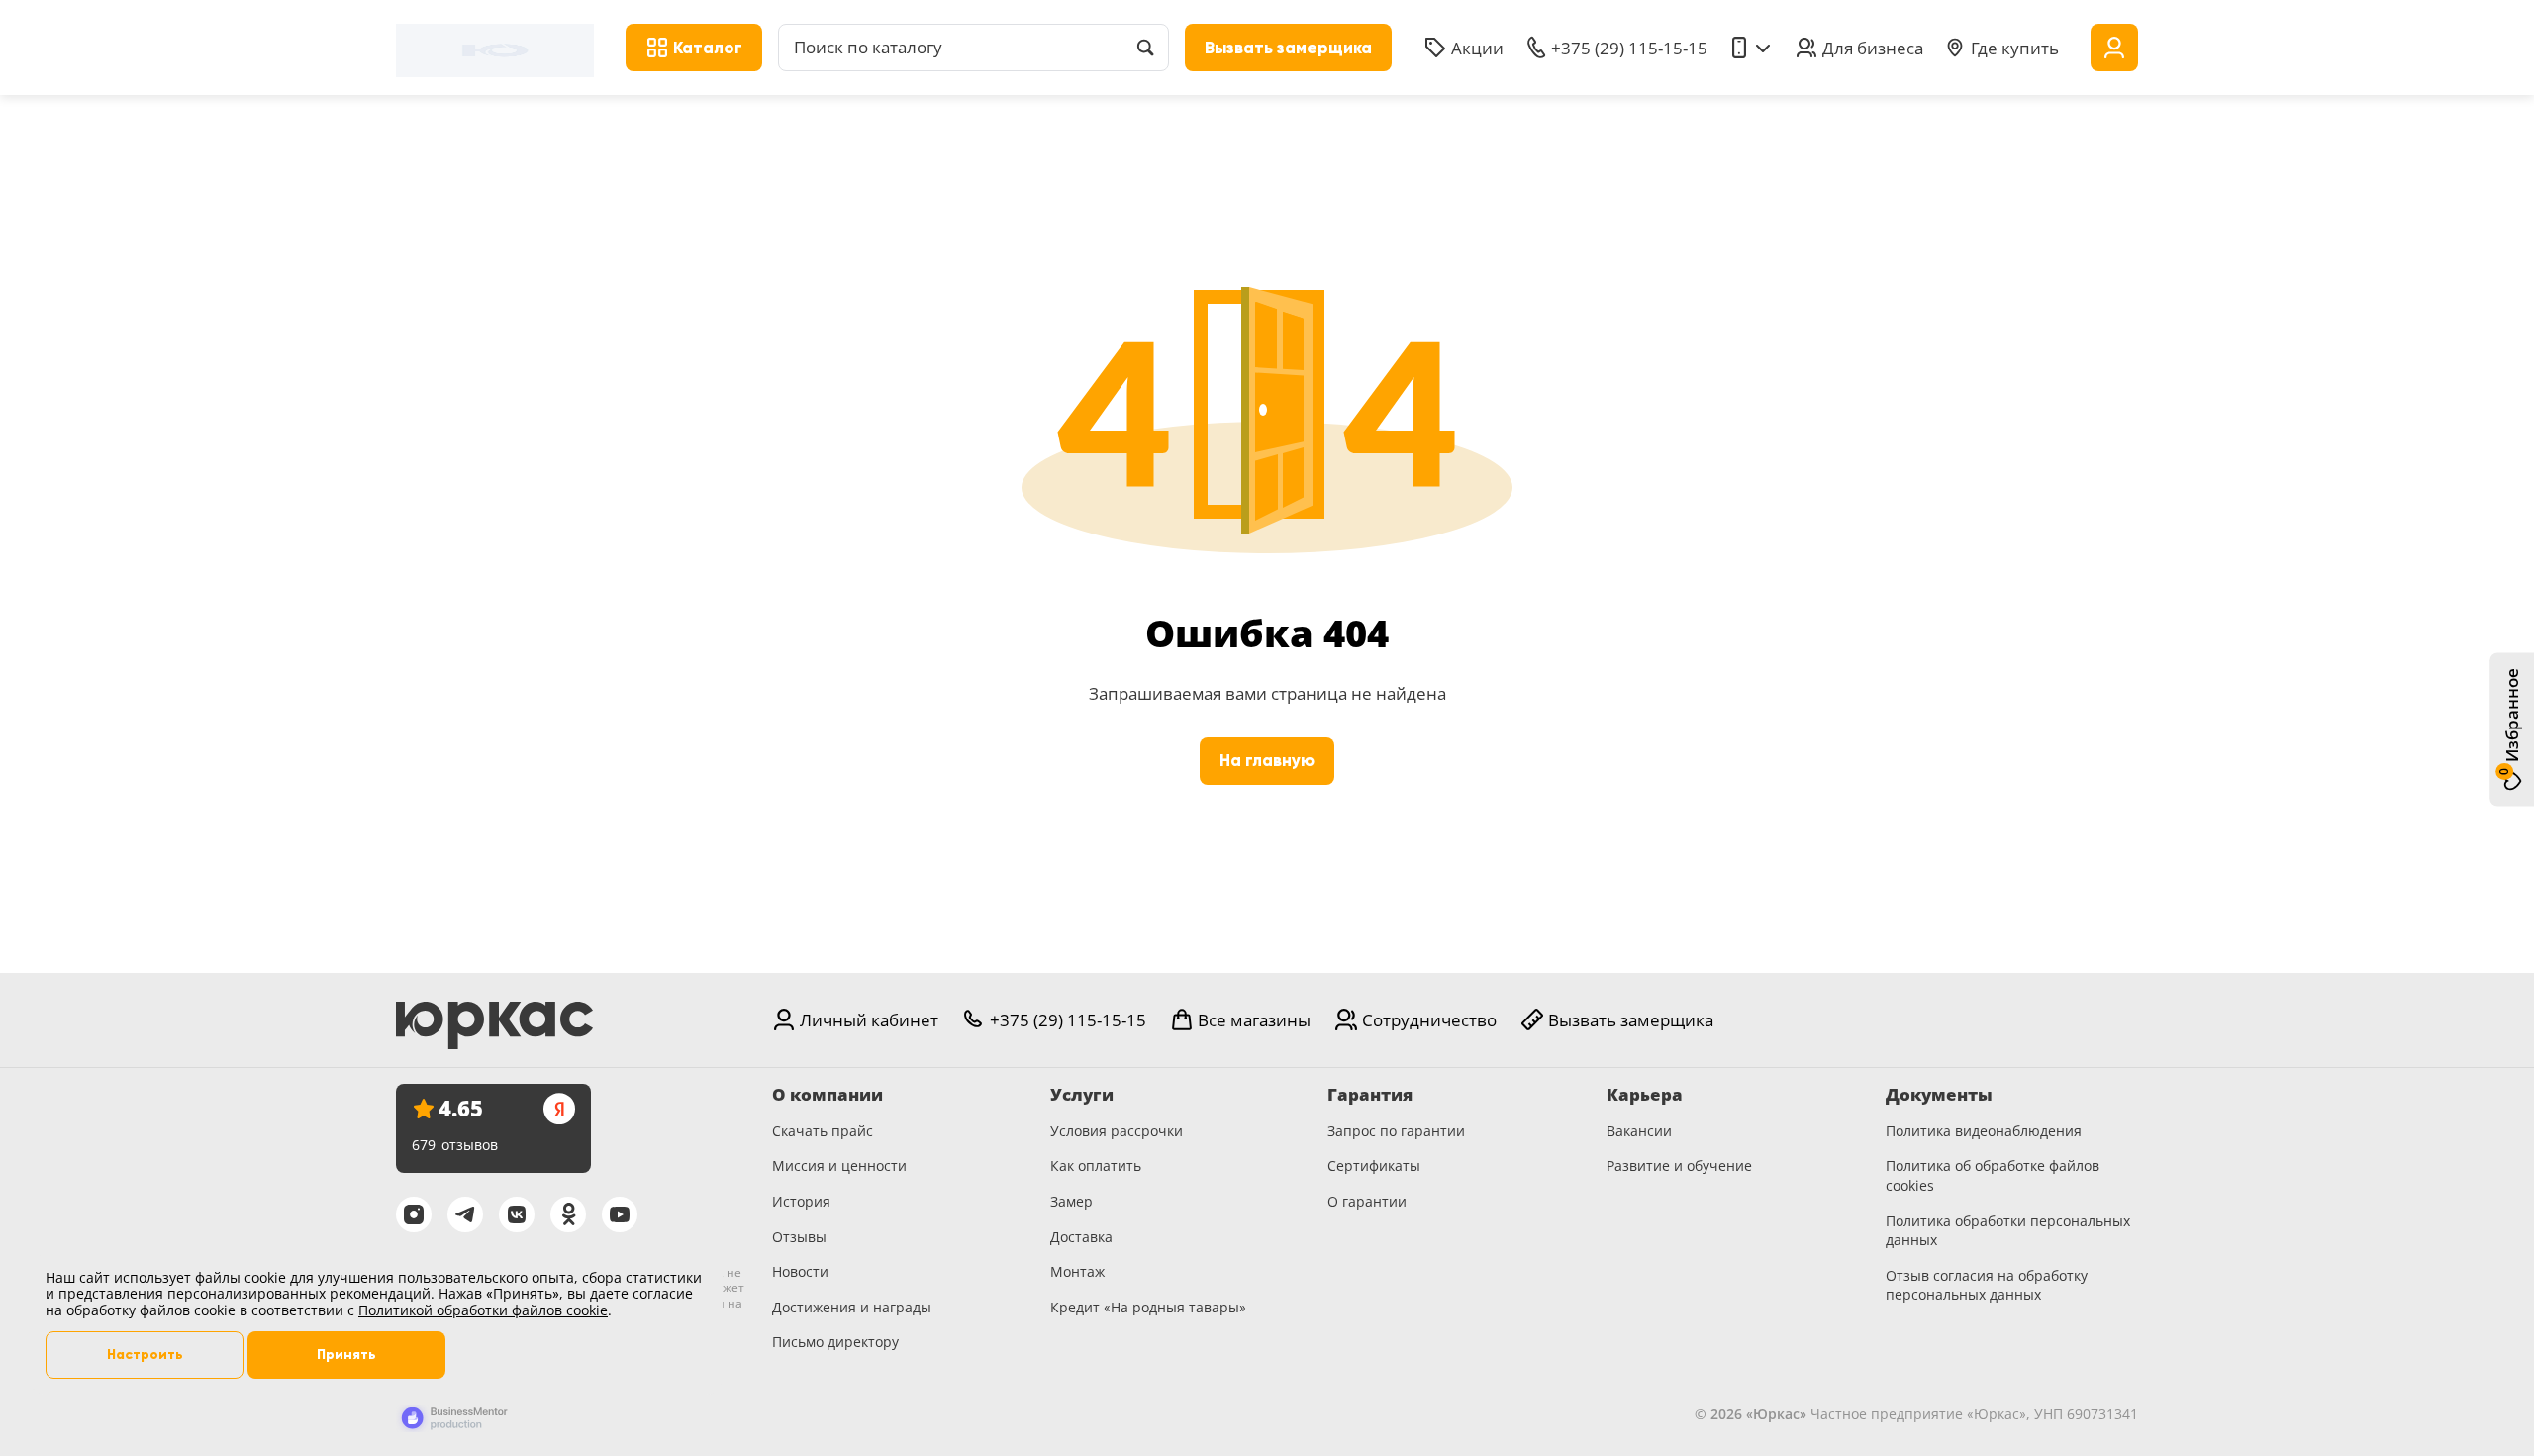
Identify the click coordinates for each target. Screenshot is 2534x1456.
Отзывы (799, 1237)
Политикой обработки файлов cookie (483, 1310)
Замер (1072, 1201)
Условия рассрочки (1117, 1131)
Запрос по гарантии (1396, 1131)
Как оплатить (1096, 1165)
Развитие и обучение (1679, 1165)
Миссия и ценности (839, 1165)
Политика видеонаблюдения (1984, 1131)
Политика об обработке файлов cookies (1993, 1175)
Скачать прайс (823, 1131)
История (801, 1201)
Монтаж (1077, 1271)
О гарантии (1367, 1201)
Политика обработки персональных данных (2008, 1231)
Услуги (1082, 1095)
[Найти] (1145, 48)
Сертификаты (1374, 1165)
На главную (1267, 761)
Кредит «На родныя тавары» (1148, 1307)
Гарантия (1370, 1095)
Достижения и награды (852, 1307)
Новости (800, 1271)
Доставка (1081, 1237)
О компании (828, 1095)
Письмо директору (835, 1342)
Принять (346, 1355)
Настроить (145, 1355)
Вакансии (1639, 1131)
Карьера (1645, 1095)
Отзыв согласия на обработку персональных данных (1987, 1285)
